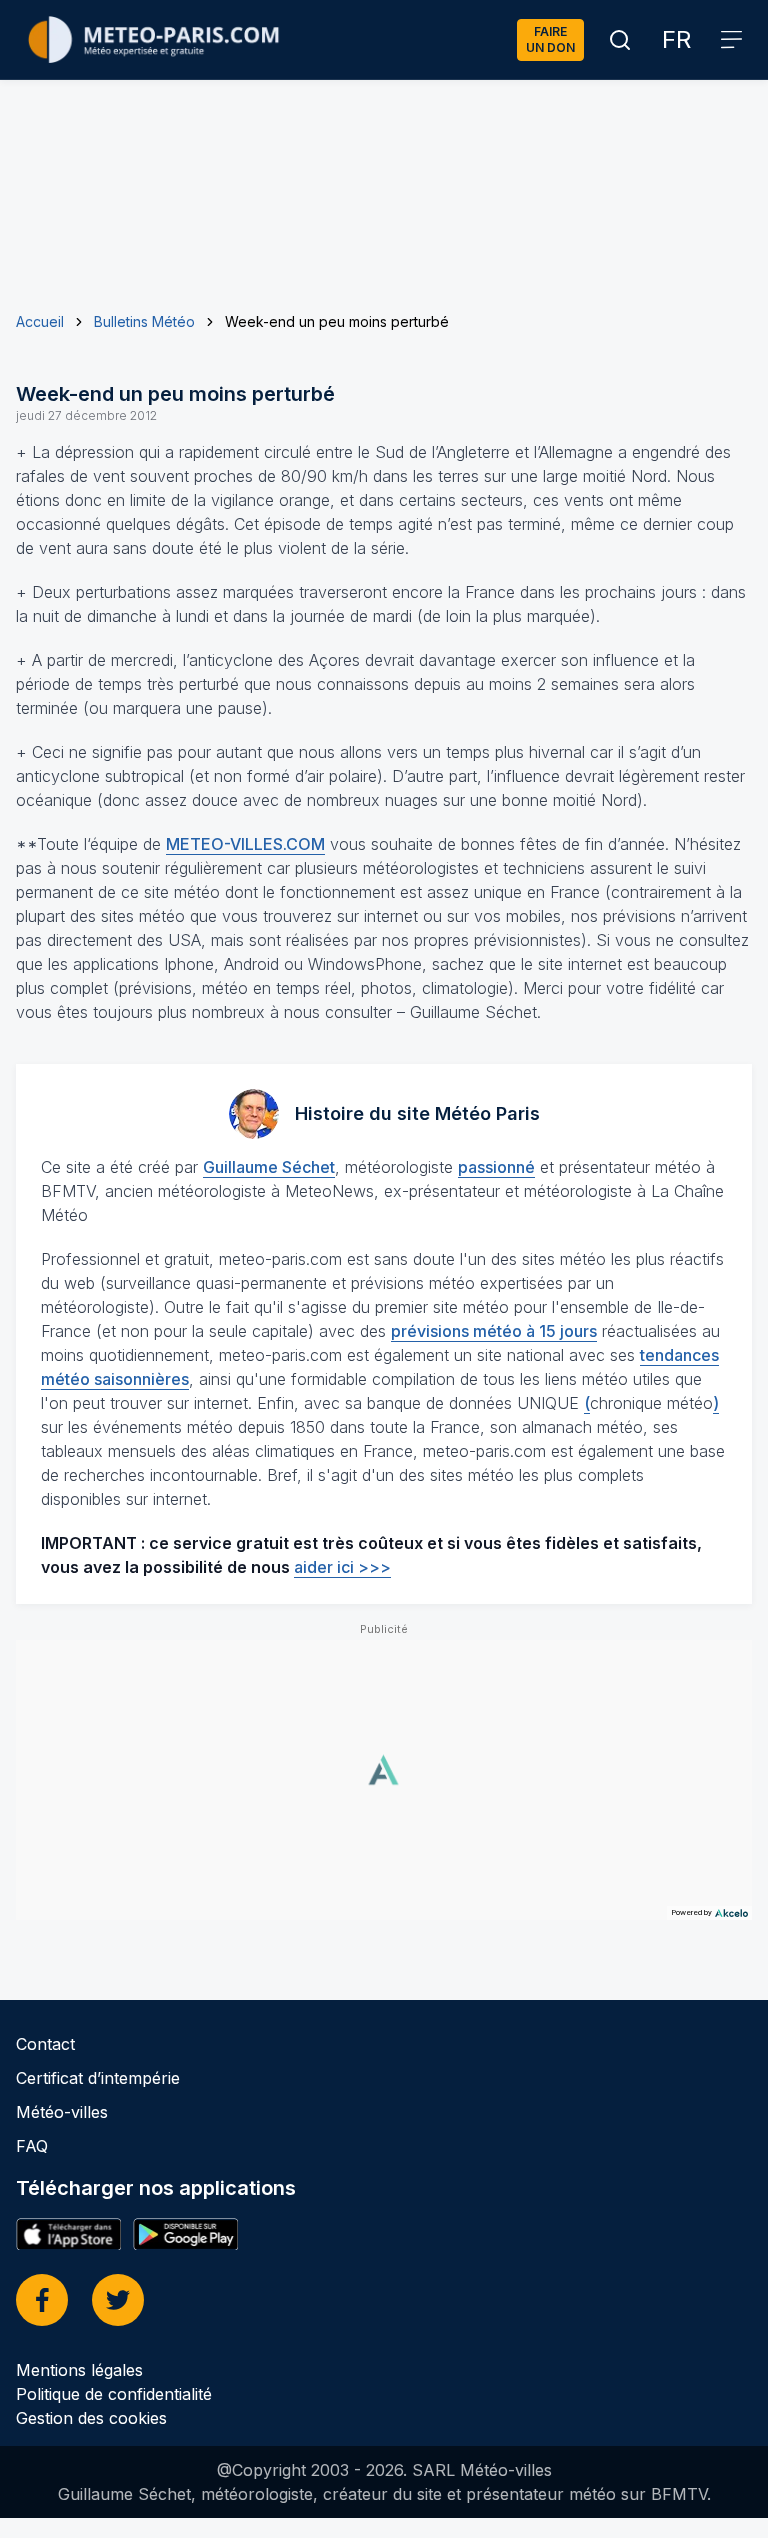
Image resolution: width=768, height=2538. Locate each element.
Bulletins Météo (144, 321)
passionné (496, 1167)
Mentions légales (79, 2370)
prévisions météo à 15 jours (494, 1331)
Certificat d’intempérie (98, 2078)
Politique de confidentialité (114, 2394)
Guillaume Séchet (269, 1167)
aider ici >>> (342, 1567)
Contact (45, 2044)
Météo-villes (62, 2112)
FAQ (32, 2146)
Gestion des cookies (91, 2418)
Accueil (40, 321)
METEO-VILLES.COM (245, 844)
